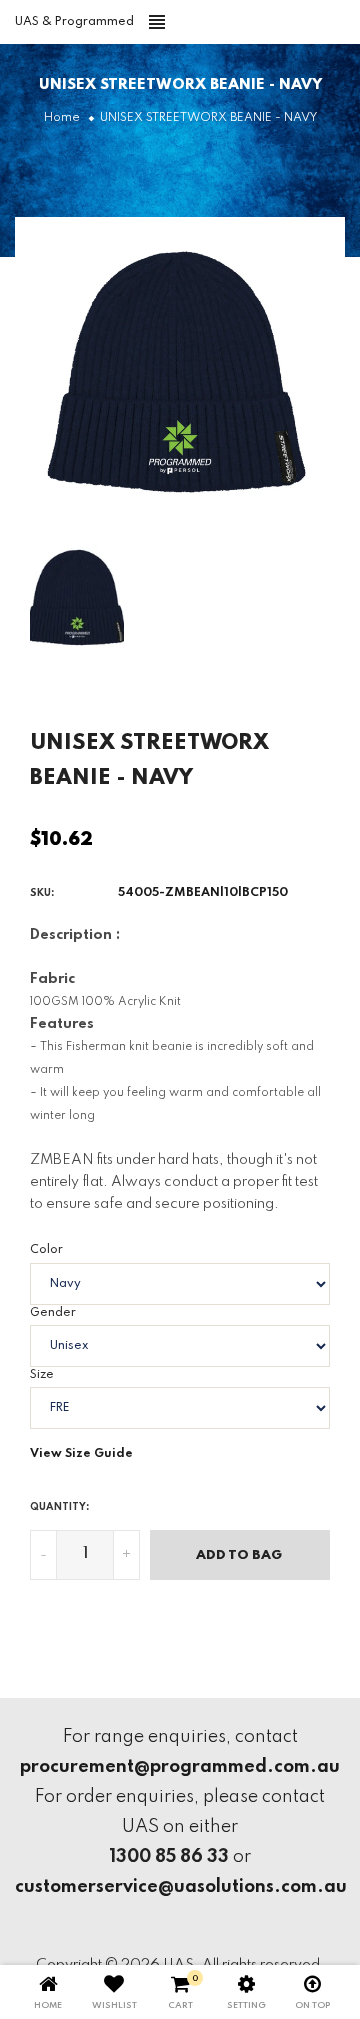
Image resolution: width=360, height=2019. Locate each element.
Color (46, 1250)
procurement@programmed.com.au (180, 1767)
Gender (53, 1313)
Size (42, 1375)
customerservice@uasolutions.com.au (181, 1887)
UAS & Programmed (74, 22)
